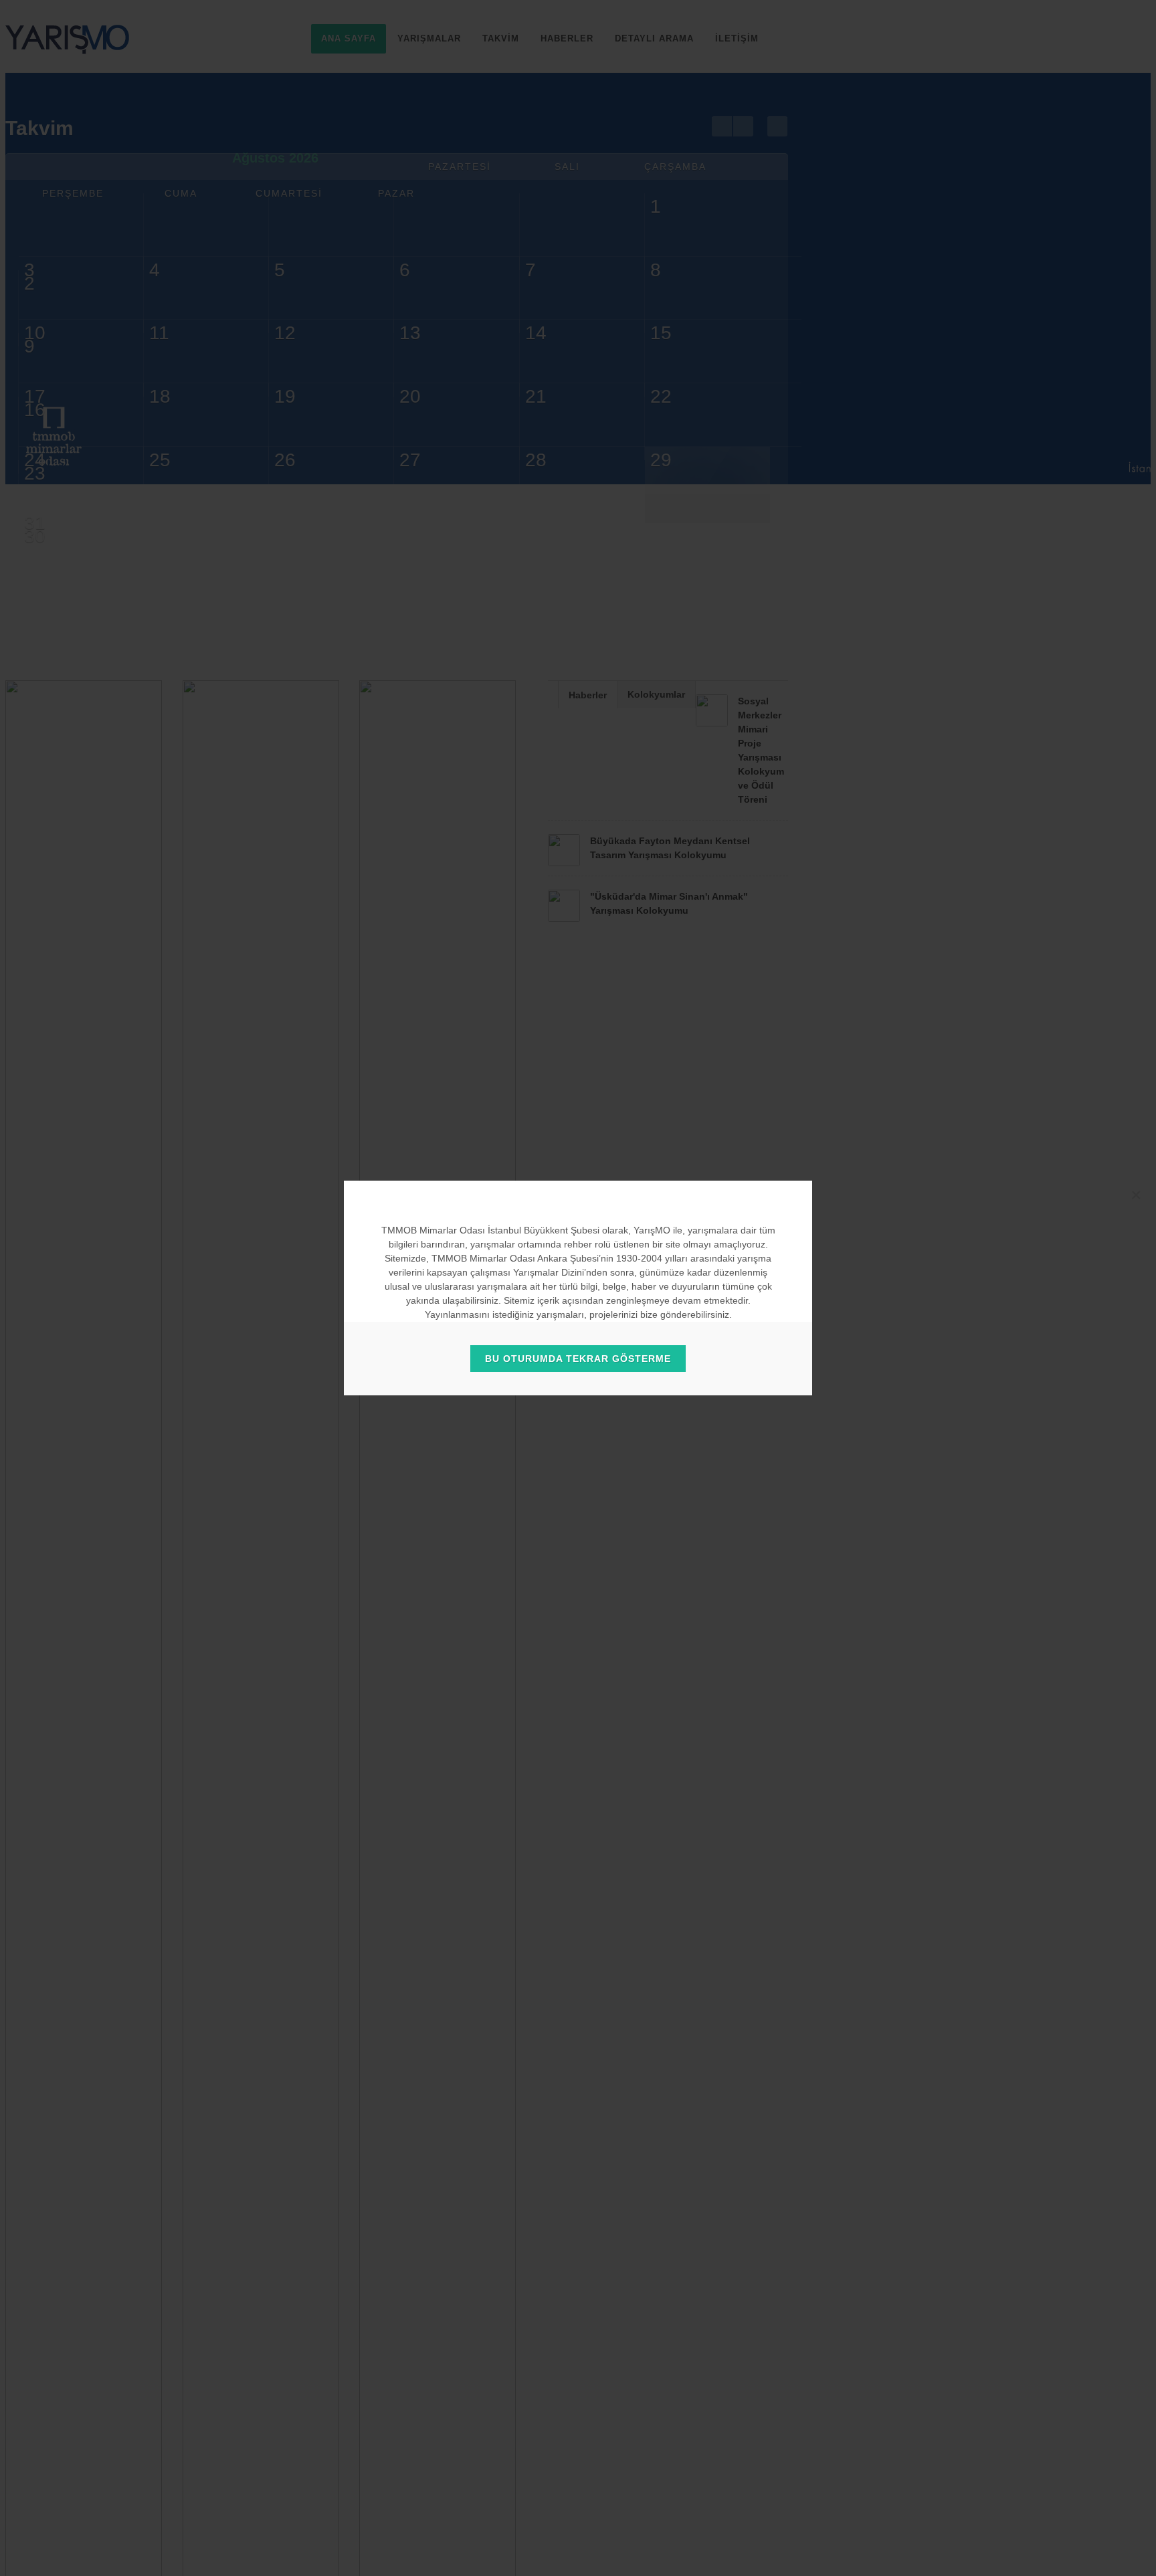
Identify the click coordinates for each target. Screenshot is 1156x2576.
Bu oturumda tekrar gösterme (578, 1359)
